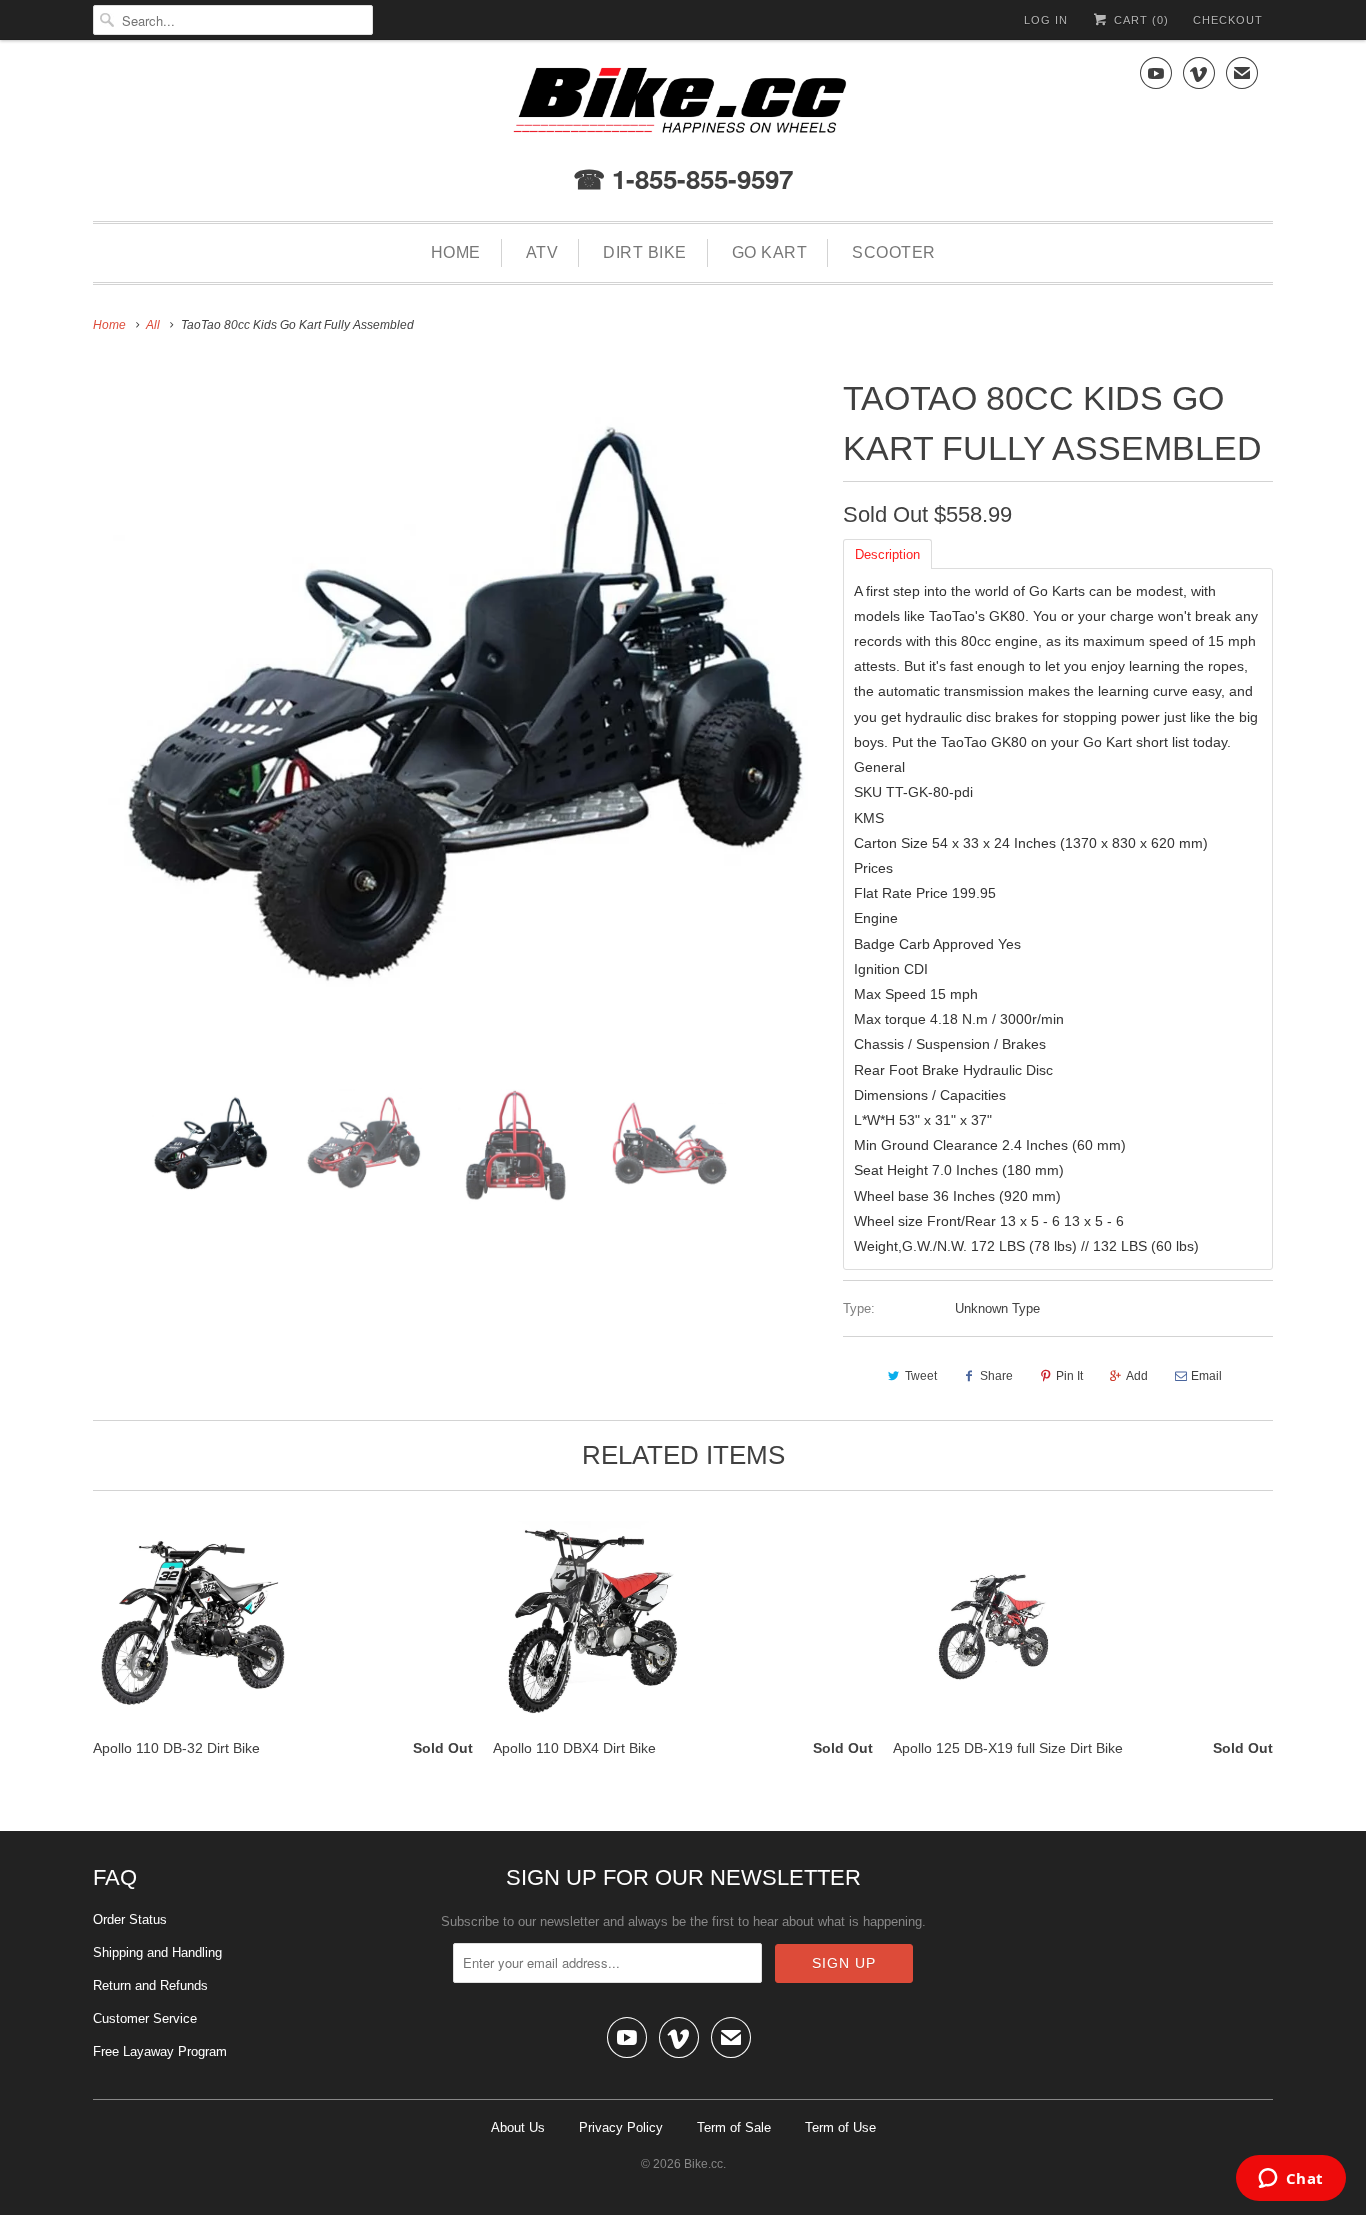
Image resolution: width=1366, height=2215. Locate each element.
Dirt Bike (645, 252)
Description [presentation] (887, 554)
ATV (542, 252)
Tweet (921, 1376)
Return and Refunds (150, 1985)
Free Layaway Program (160, 2051)
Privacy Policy (621, 2127)
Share (996, 1376)
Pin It (1069, 1376)
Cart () (1139, 20)
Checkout (1228, 20)
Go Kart (770, 252)
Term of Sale (734, 2127)
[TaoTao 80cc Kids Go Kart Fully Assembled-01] (458, 723)
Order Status (130, 1919)
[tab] (887, 553)
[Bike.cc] (683, 105)
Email (1206, 1376)
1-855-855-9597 (699, 178)
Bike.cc (703, 2164)
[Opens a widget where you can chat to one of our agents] (1290, 2180)
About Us (518, 2127)
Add (1137, 1376)
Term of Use (840, 2127)
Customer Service (145, 2018)
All (153, 325)
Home (456, 252)
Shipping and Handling (157, 1952)
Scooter (894, 252)
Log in (1046, 20)
